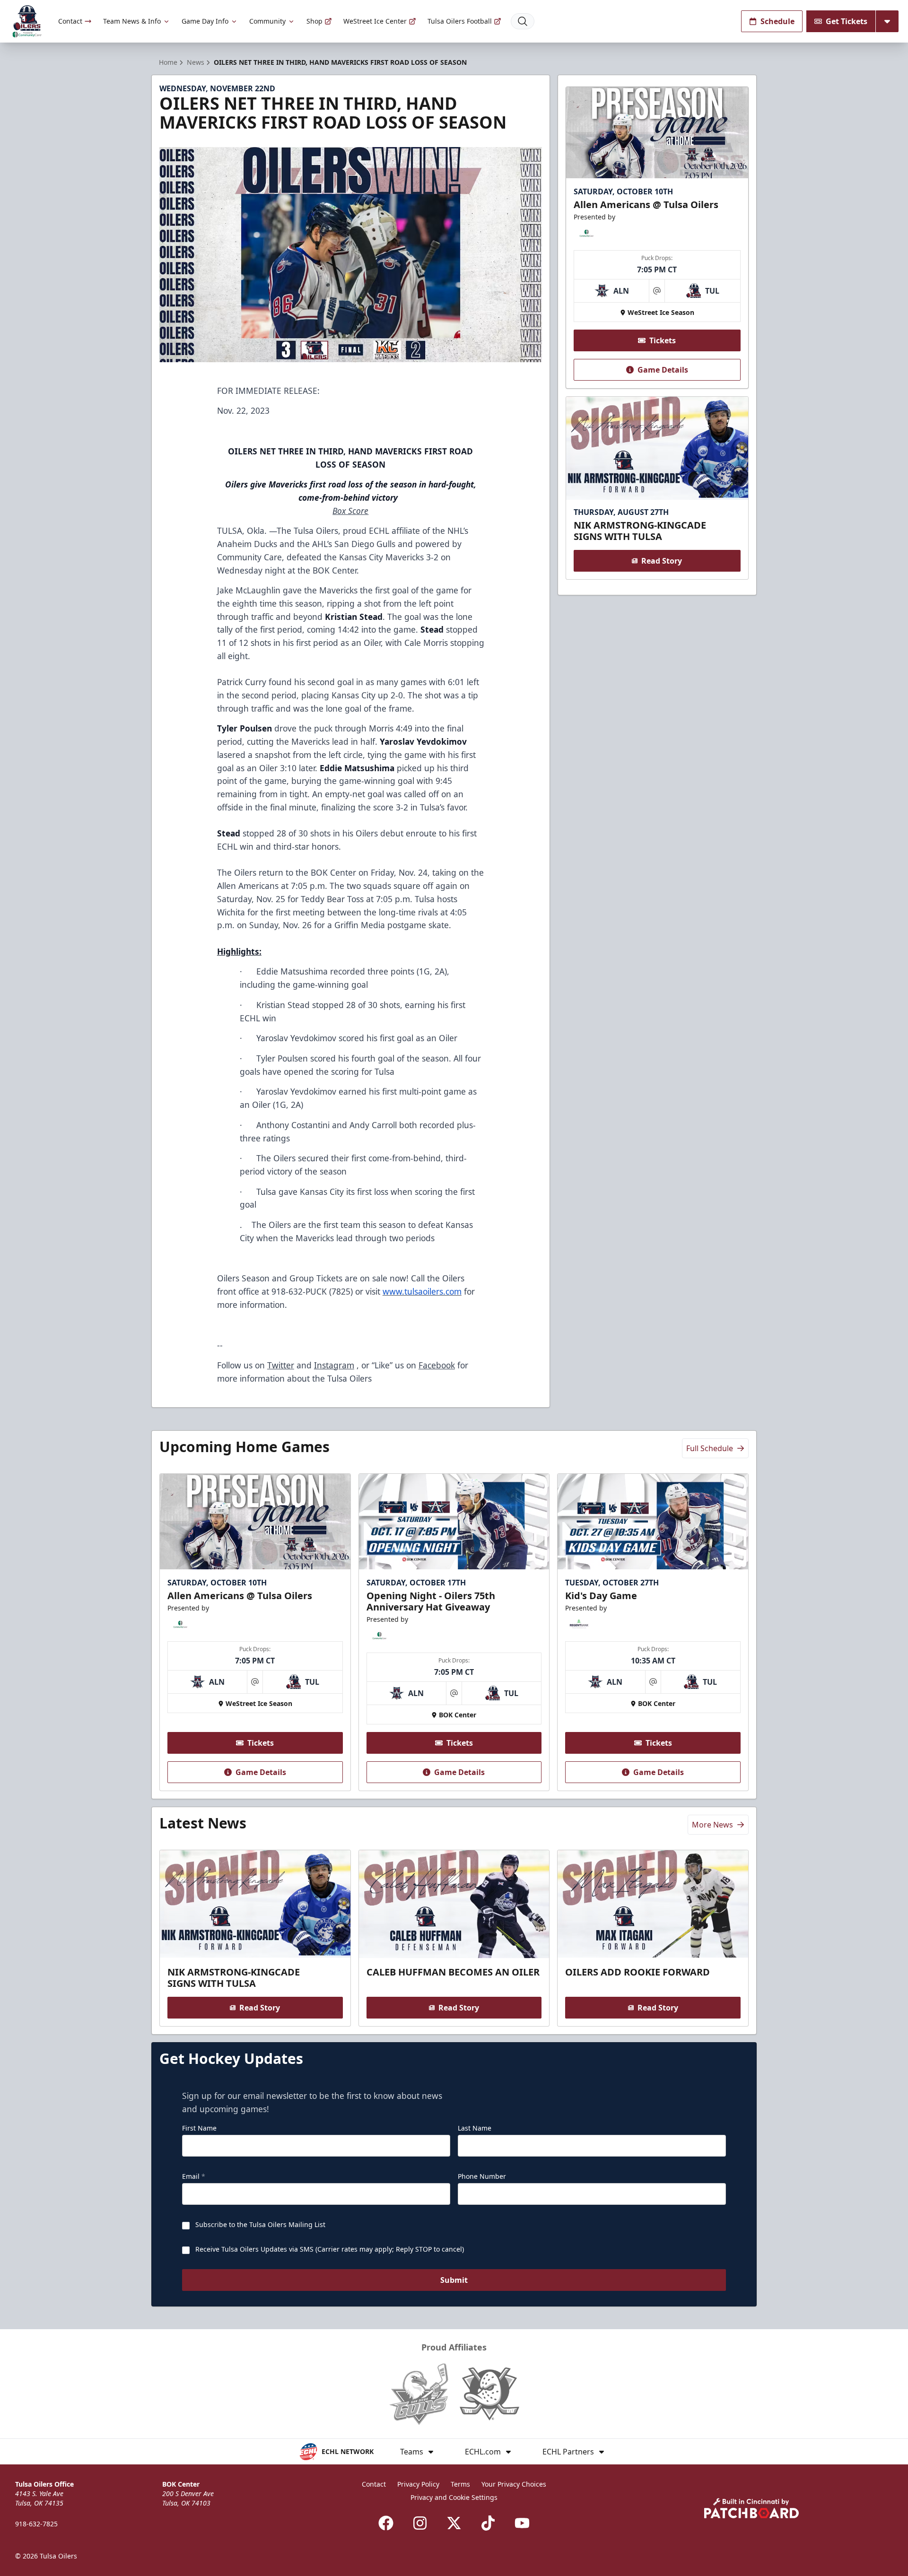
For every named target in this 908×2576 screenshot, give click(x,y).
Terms (460, 2484)
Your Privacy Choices (514, 2484)
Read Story (662, 561)
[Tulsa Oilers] (27, 22)
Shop (314, 21)
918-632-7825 (36, 2524)
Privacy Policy (418, 2484)
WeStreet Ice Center (375, 21)
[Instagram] (420, 2523)
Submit (454, 2280)
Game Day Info (205, 21)
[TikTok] (488, 2523)
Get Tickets (847, 21)
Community (267, 21)
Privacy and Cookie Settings (454, 2497)
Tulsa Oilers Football (460, 21)
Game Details (663, 370)
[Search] (523, 21)
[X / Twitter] (454, 2523)
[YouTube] (522, 2523)
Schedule (777, 21)
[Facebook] (386, 2523)
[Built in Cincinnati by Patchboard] (751, 2508)
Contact (70, 21)
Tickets (663, 340)
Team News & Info (132, 21)
